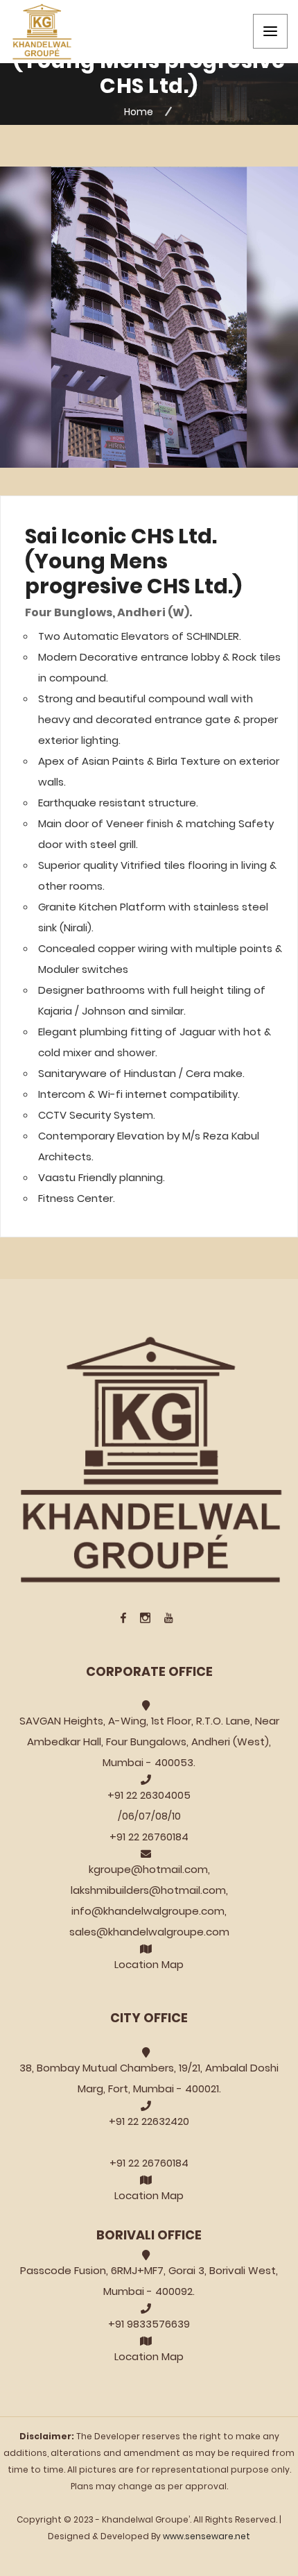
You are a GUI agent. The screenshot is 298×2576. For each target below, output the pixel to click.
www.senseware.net (207, 2536)
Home (139, 112)
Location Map (149, 1964)
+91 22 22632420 (149, 2121)
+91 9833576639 (149, 2324)
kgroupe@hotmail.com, (149, 1869)
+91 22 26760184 (149, 1837)
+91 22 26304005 (149, 1795)
